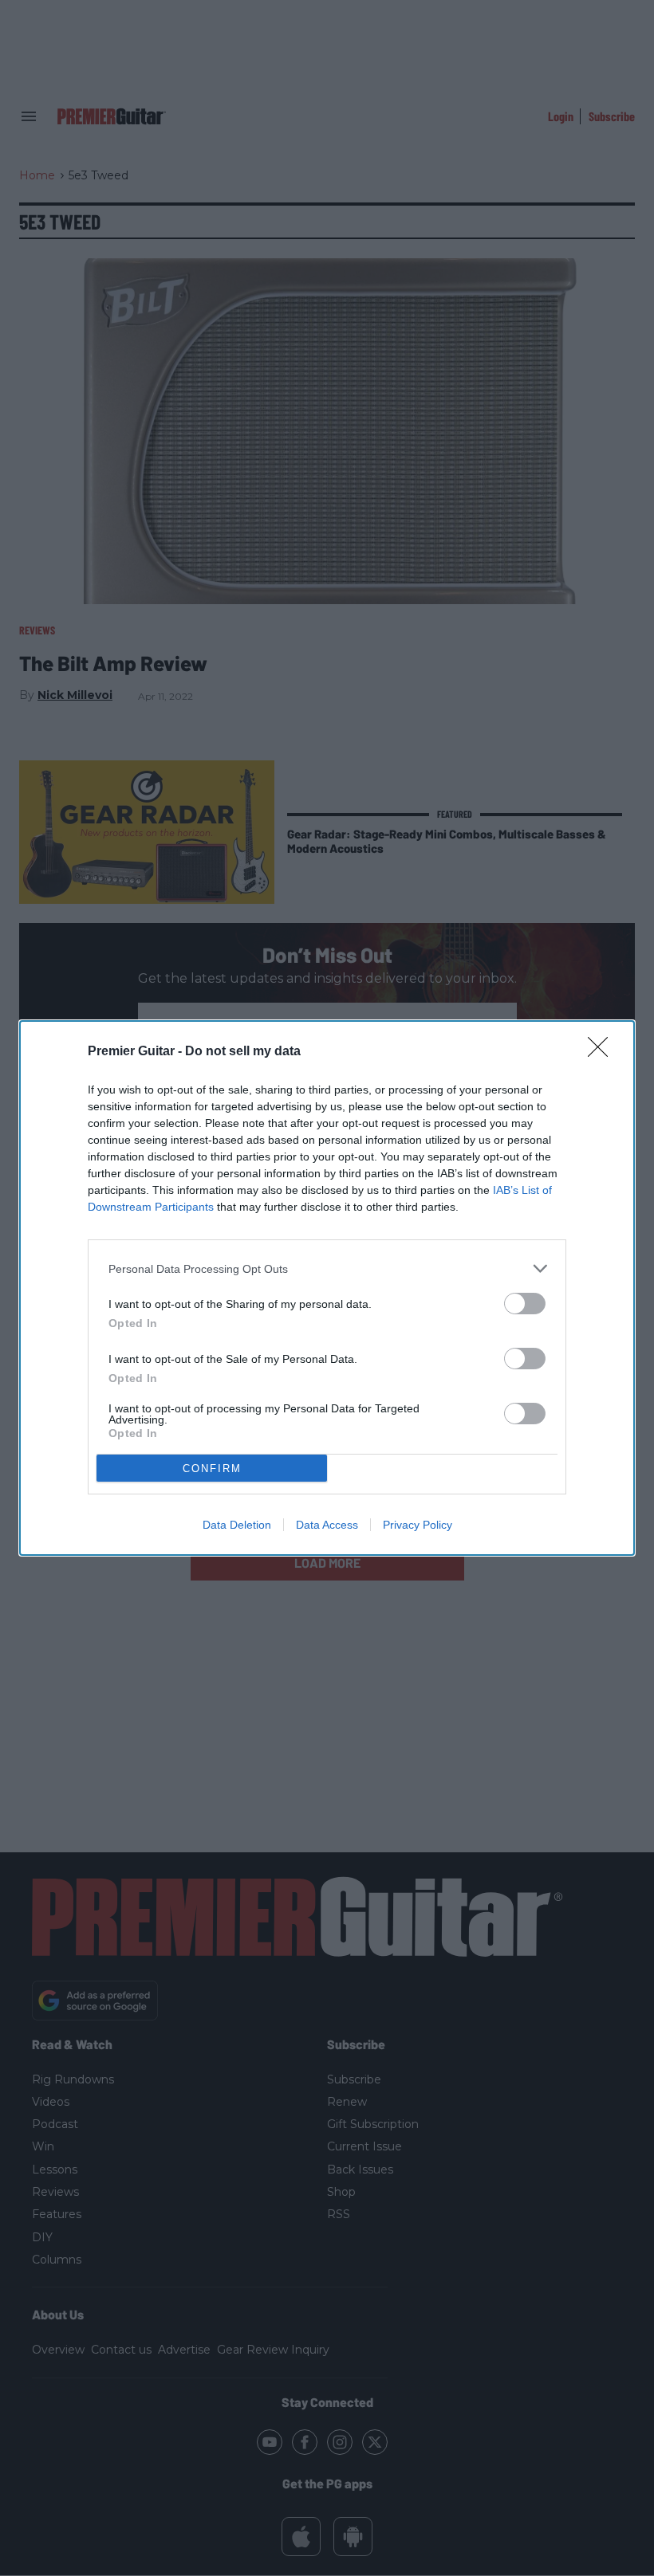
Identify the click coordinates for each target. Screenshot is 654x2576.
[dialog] (327, 1288)
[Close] (603, 1052)
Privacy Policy (418, 1525)
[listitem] (327, 1268)
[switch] (525, 1304)
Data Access (327, 1525)
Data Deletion (237, 1525)
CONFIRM (212, 1469)
